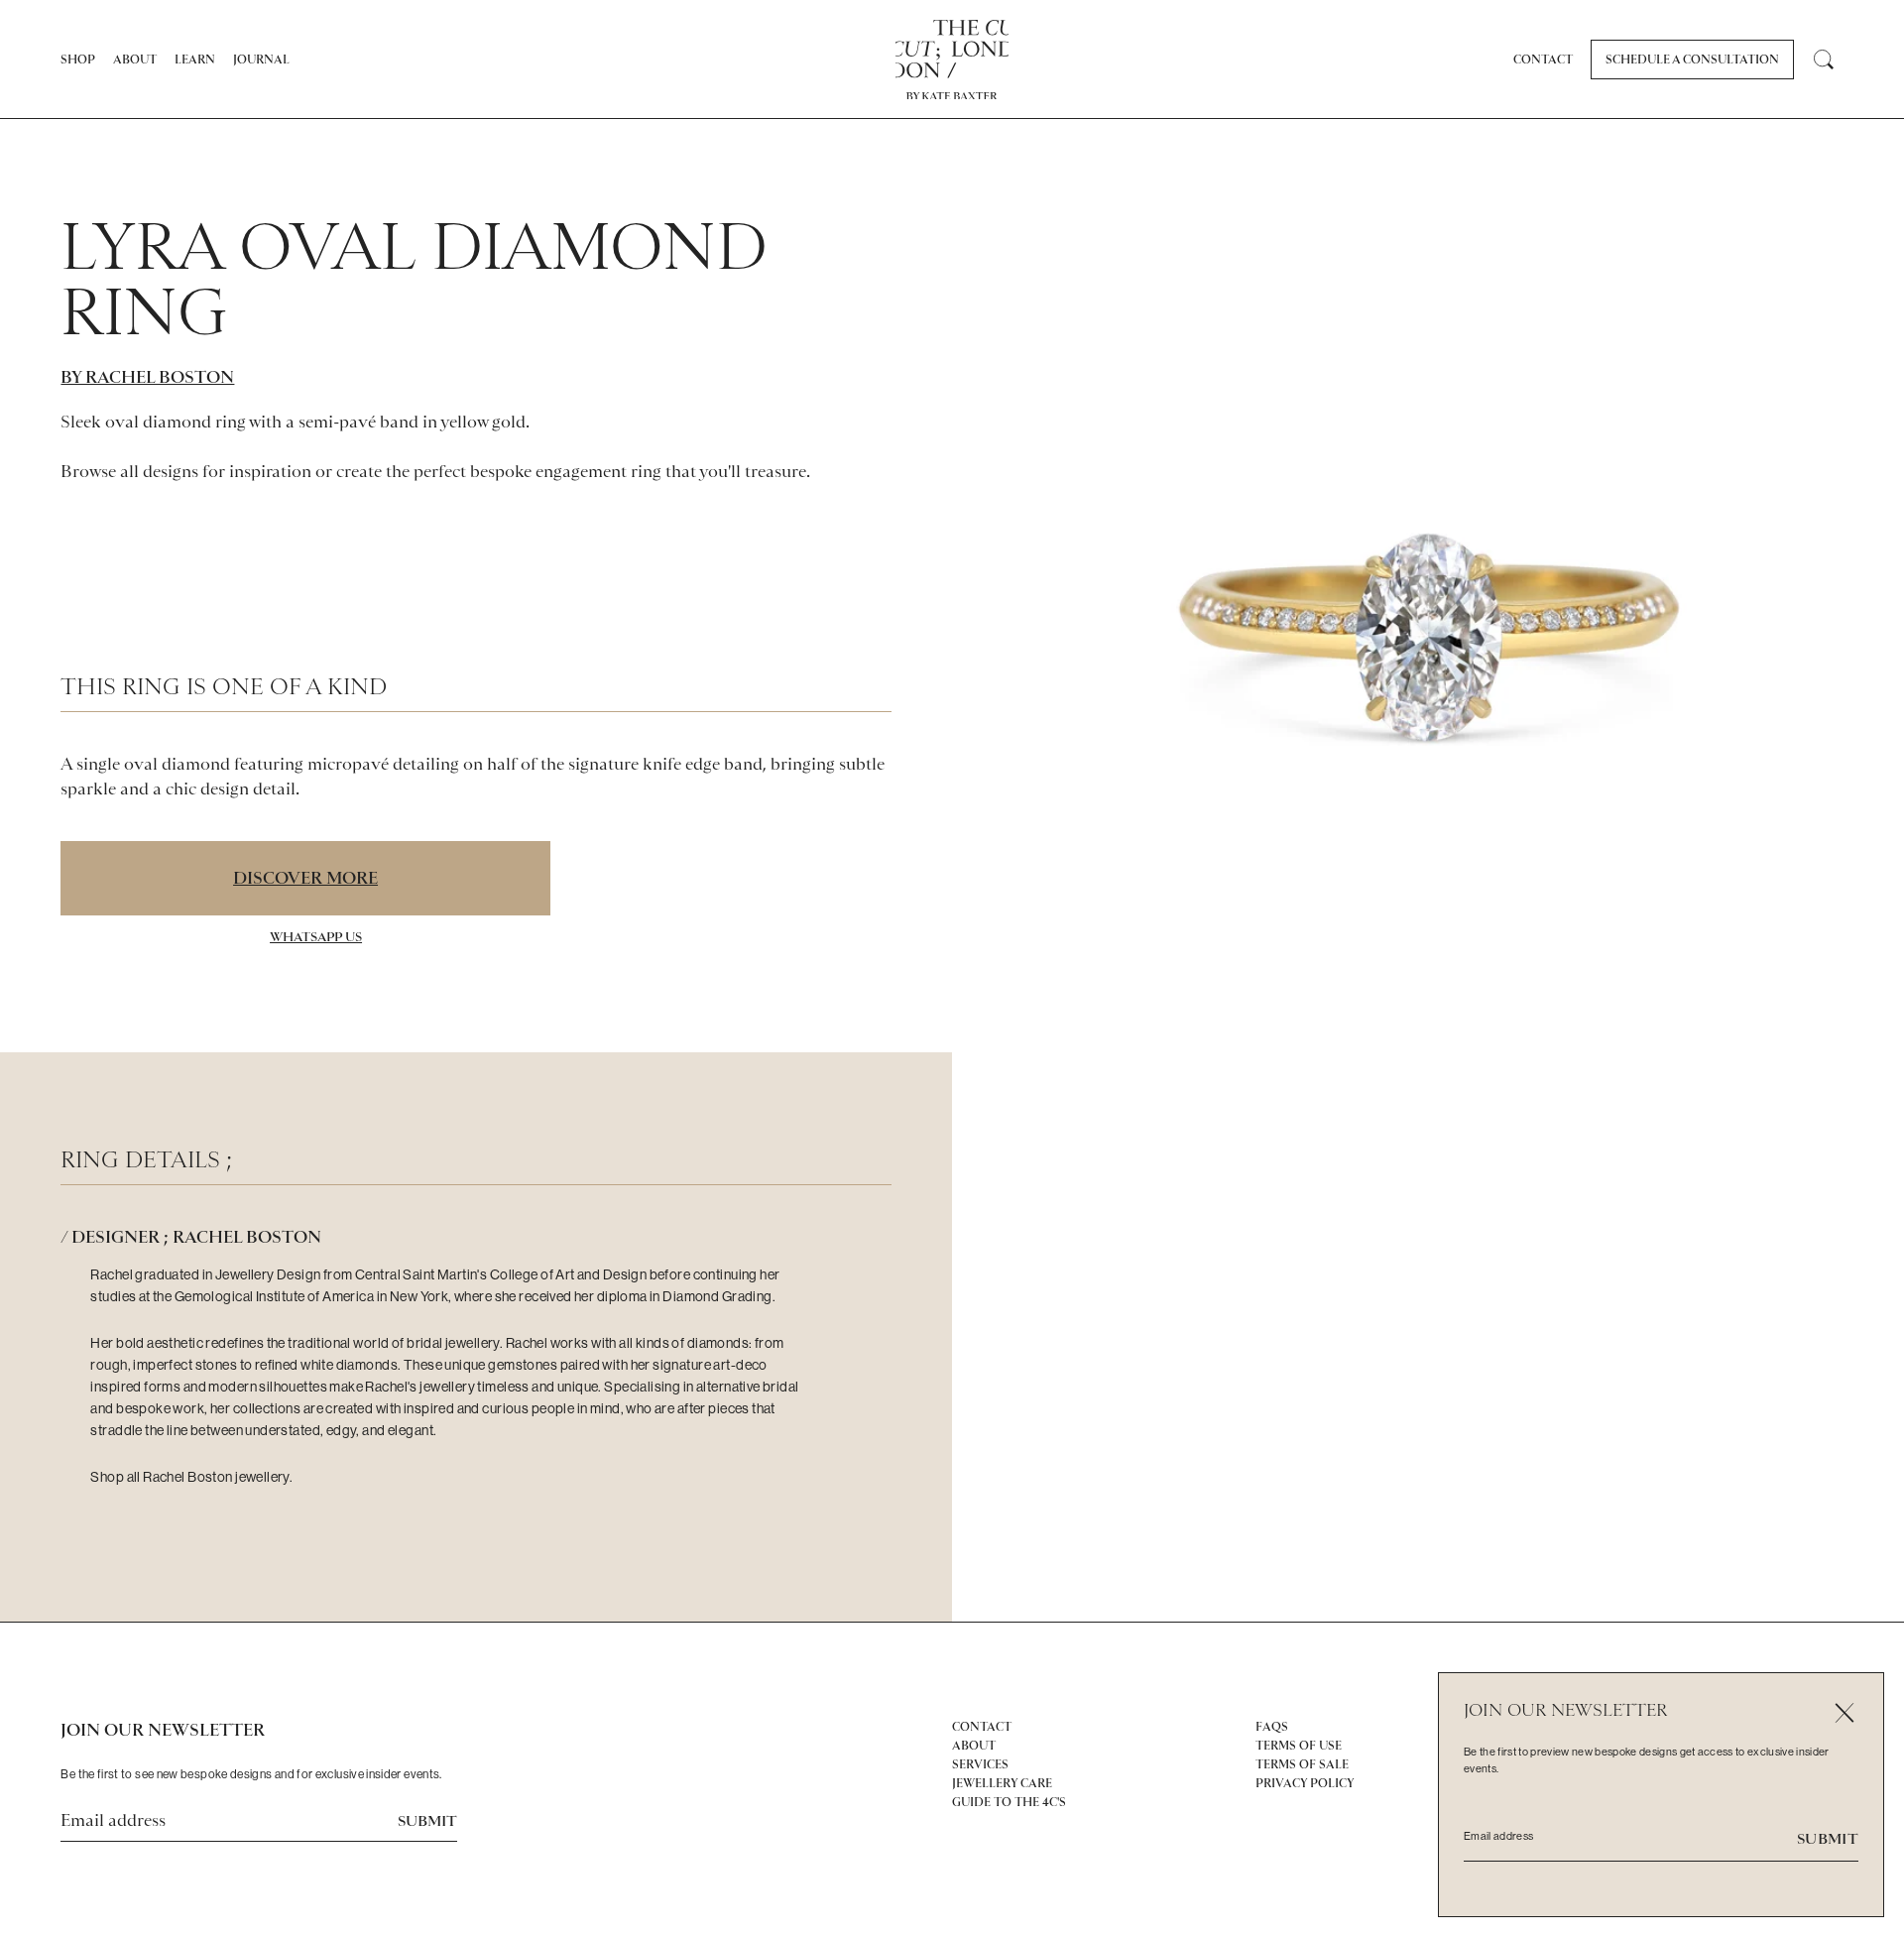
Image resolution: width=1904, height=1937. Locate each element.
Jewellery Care (1002, 1783)
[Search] (1824, 60)
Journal (261, 60)
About (135, 60)
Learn (195, 60)
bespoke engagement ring (566, 471)
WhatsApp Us (316, 937)
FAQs (1272, 1727)
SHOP (78, 60)
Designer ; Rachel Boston (196, 1237)
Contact (1543, 60)
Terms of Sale (1302, 1764)
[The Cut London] (952, 49)
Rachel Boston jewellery (216, 1477)
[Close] (1844, 1712)
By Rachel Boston (147, 377)
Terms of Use (1299, 1746)
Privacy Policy (1305, 1783)
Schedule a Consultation (1692, 60)
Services (980, 1764)
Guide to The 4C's (1009, 1802)
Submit (427, 1821)
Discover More (305, 878)
